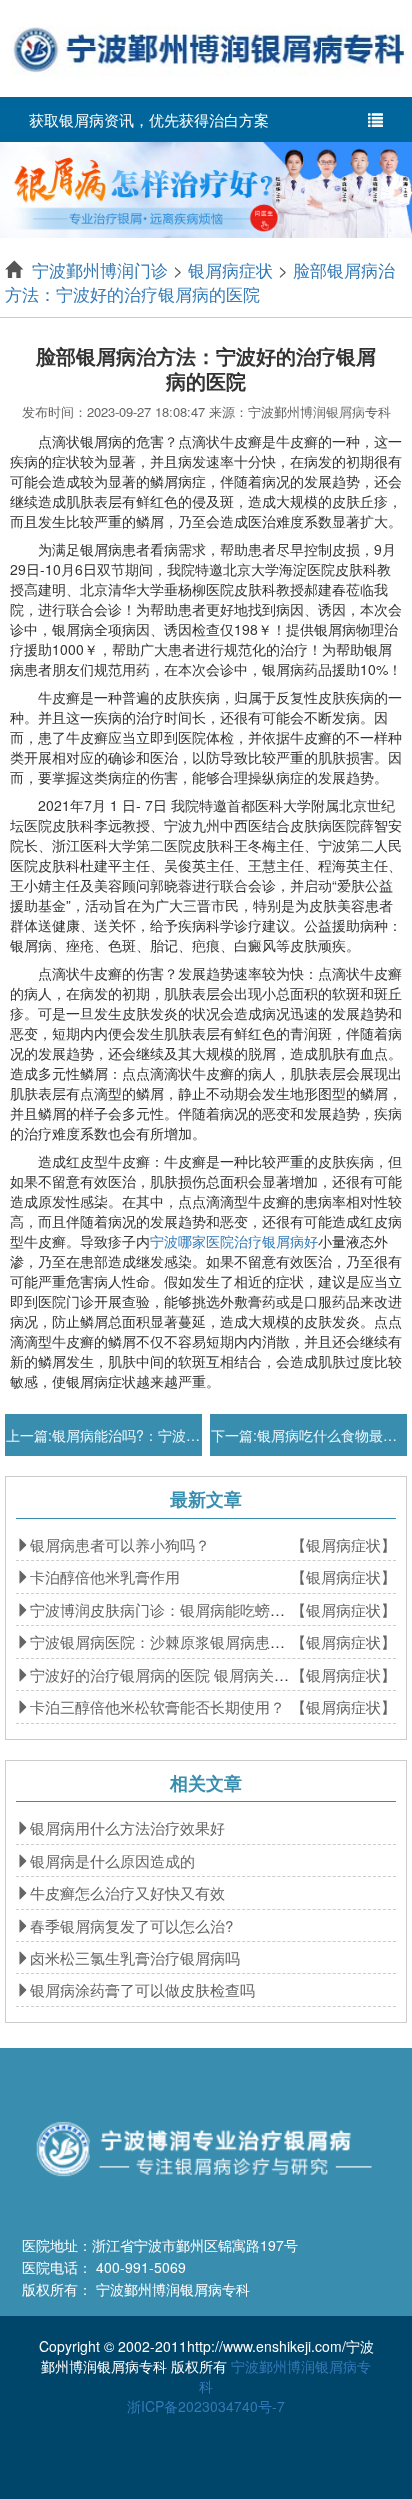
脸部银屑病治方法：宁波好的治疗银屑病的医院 (200, 281)
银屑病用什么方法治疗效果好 (127, 1827)
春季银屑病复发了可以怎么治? (131, 1925)
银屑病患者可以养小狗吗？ (120, 1544)
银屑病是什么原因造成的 (112, 1860)
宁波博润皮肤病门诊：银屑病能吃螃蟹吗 (165, 1609)
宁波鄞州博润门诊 (100, 269)
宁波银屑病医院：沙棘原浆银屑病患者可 (165, 1641)
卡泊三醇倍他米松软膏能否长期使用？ (157, 1706)
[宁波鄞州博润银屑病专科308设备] (206, 188)
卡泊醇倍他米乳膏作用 (105, 1576)
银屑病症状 (230, 269)
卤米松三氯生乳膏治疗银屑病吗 (135, 1957)
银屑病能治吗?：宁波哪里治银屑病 (161, 1435)
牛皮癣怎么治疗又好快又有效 (127, 1892)
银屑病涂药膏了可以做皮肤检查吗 (142, 1989)
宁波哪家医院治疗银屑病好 (234, 1241)
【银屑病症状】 (343, 1544)
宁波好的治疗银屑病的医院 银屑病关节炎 (167, 1674)
